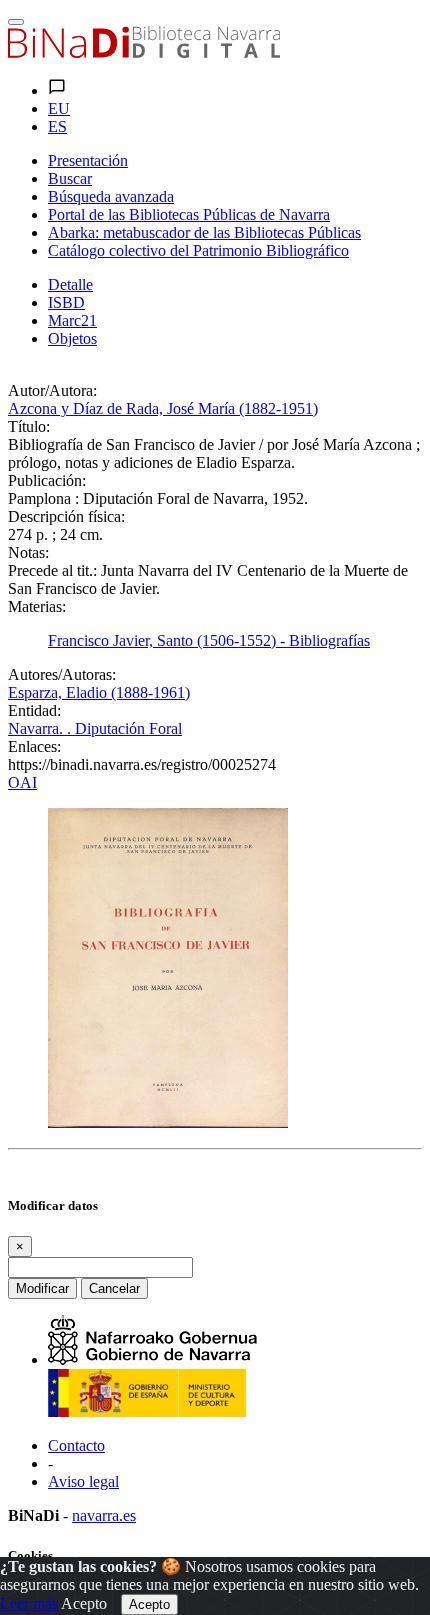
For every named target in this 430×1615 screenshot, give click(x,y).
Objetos (72, 338)
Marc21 (72, 320)
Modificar (42, 1288)
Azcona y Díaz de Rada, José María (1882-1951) (163, 408)
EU (59, 108)
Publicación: (47, 480)
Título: (29, 426)
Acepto (84, 1603)
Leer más (29, 1603)
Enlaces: (34, 746)
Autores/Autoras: (62, 674)
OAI (22, 782)
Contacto (76, 1445)
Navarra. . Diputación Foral (95, 728)
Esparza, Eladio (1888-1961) (99, 692)
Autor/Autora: (52, 390)
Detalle (70, 284)
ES (57, 126)
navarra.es (104, 1515)
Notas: (28, 552)
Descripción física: (66, 516)
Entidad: (34, 710)
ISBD (66, 302)
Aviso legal (83, 1481)
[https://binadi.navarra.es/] (144, 52)
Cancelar (114, 1288)
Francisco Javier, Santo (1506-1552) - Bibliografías (209, 640)
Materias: (37, 606)
